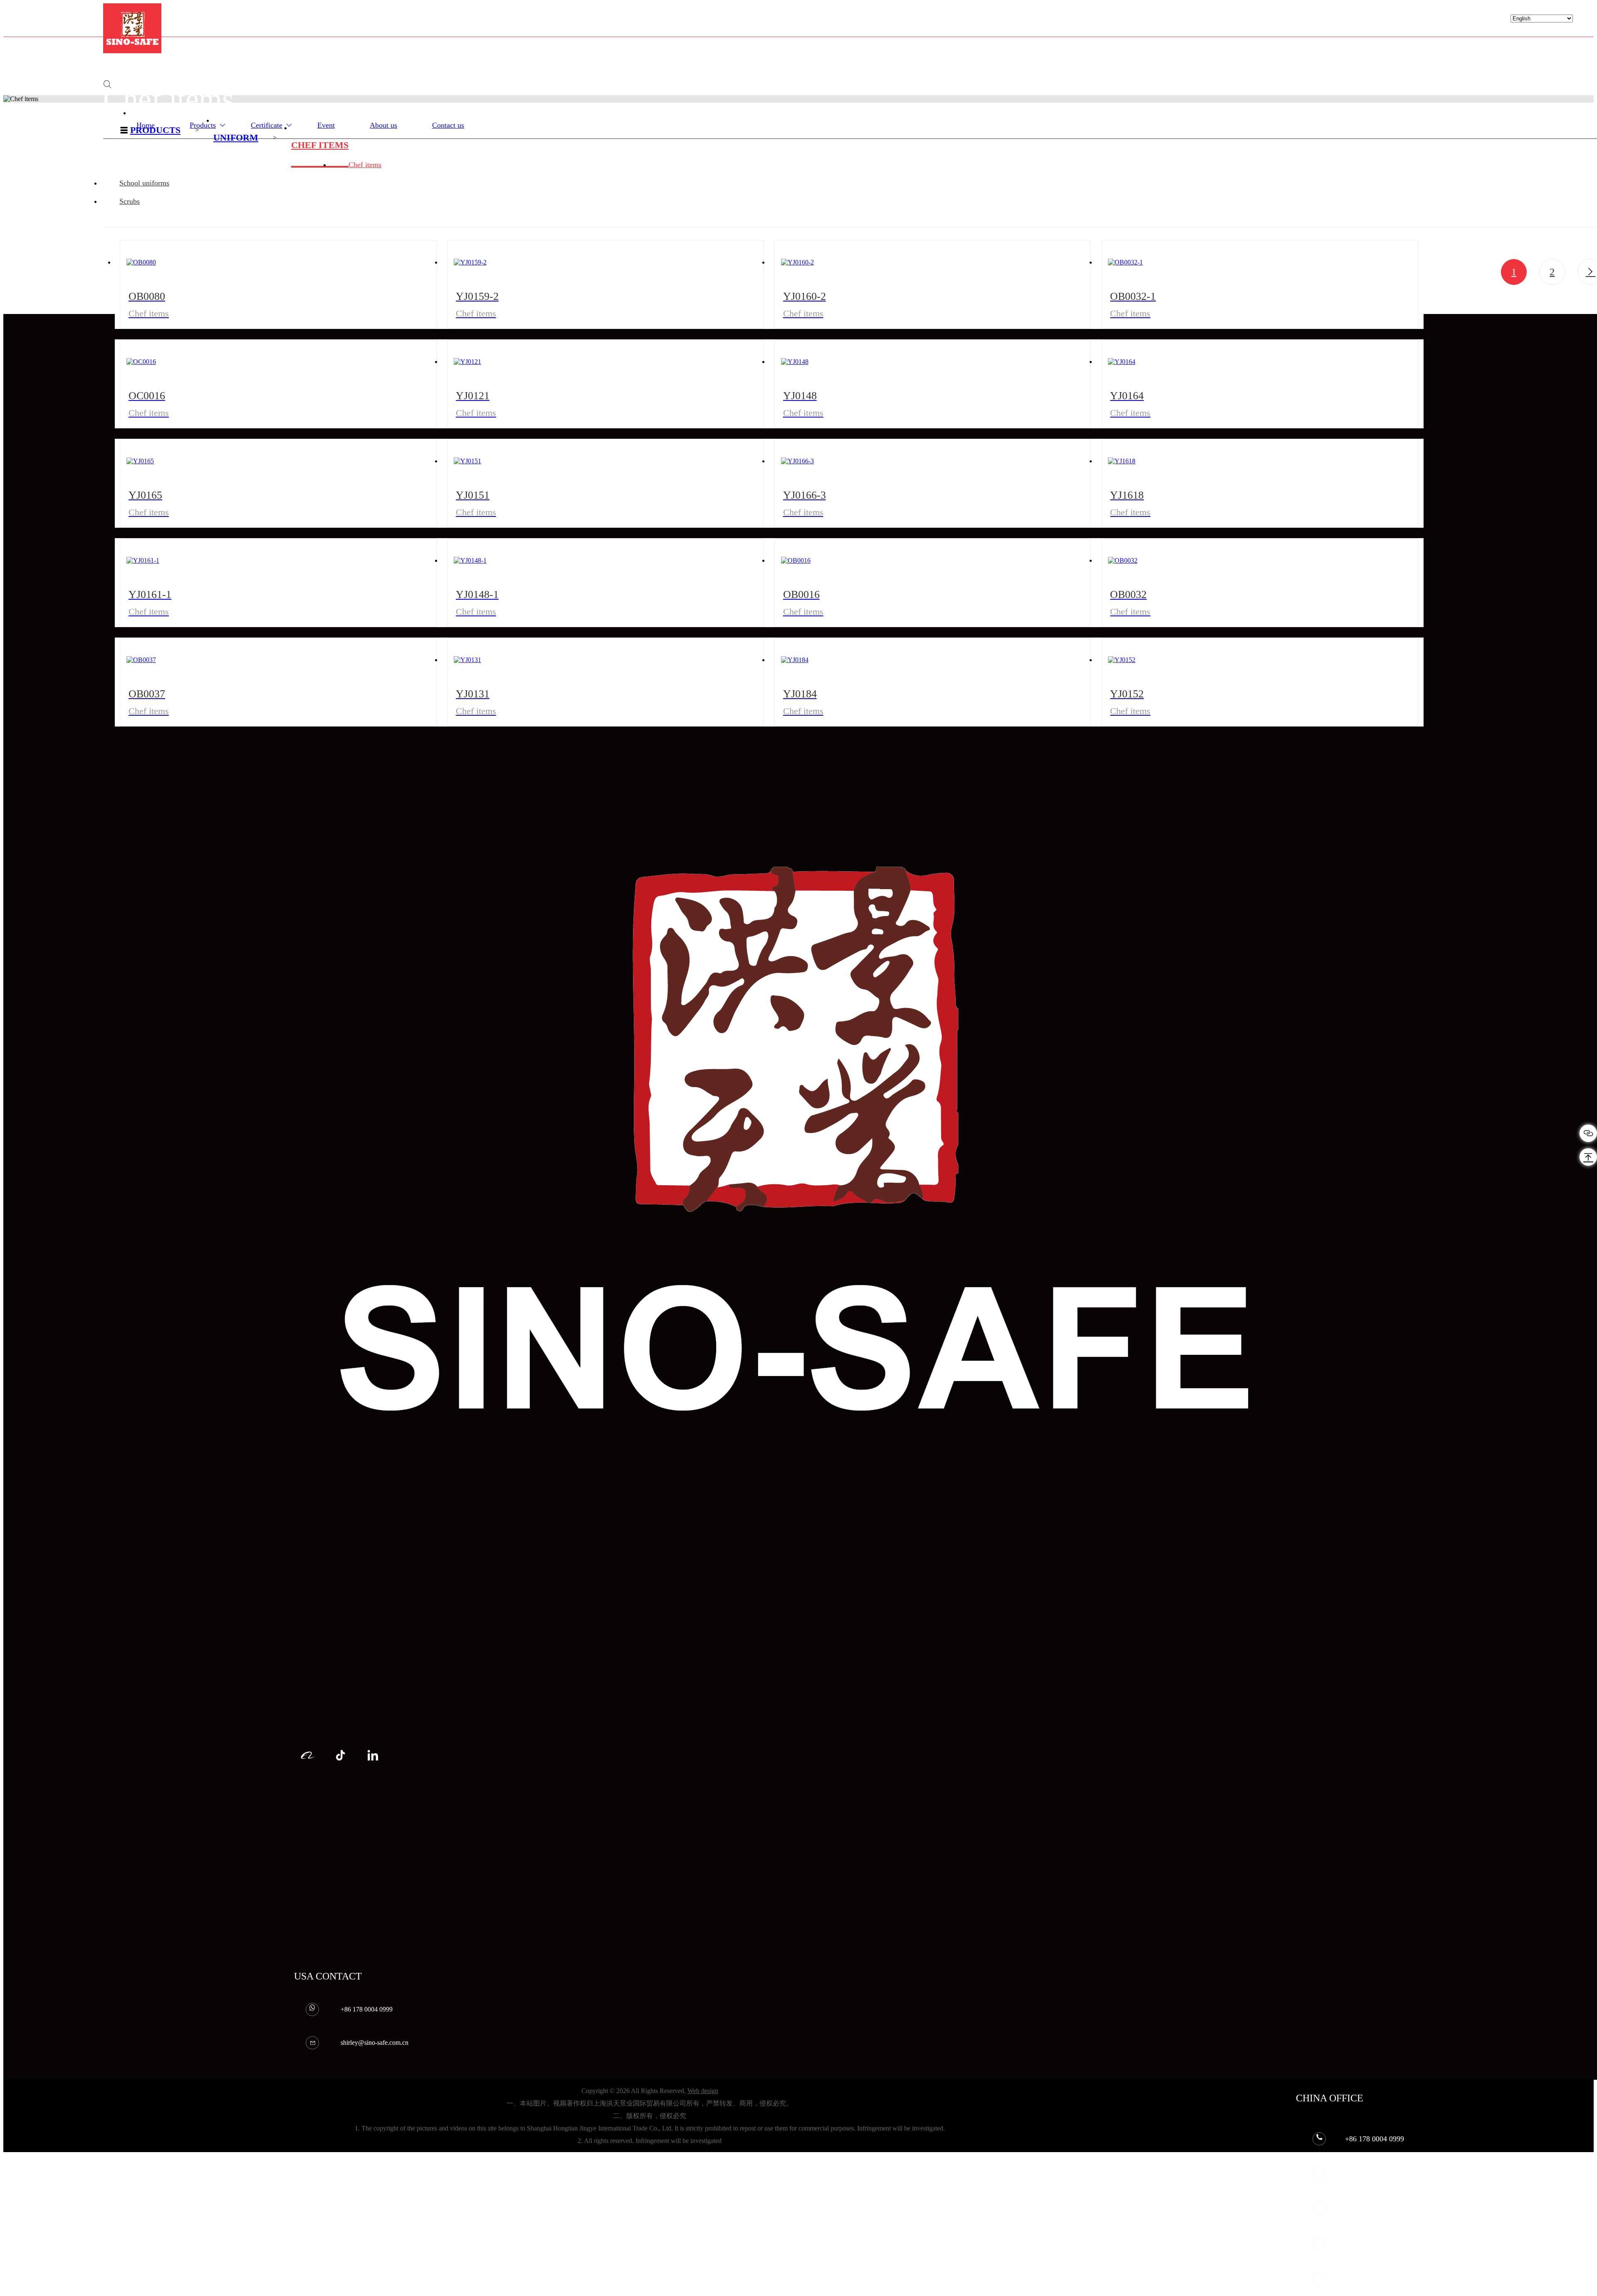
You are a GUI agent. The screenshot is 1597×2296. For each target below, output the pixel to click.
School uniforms (144, 183)
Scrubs (130, 201)
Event (326, 125)
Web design (703, 2091)
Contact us (448, 125)
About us (383, 125)
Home (146, 125)
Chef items (320, 145)
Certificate (267, 125)
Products (203, 125)
